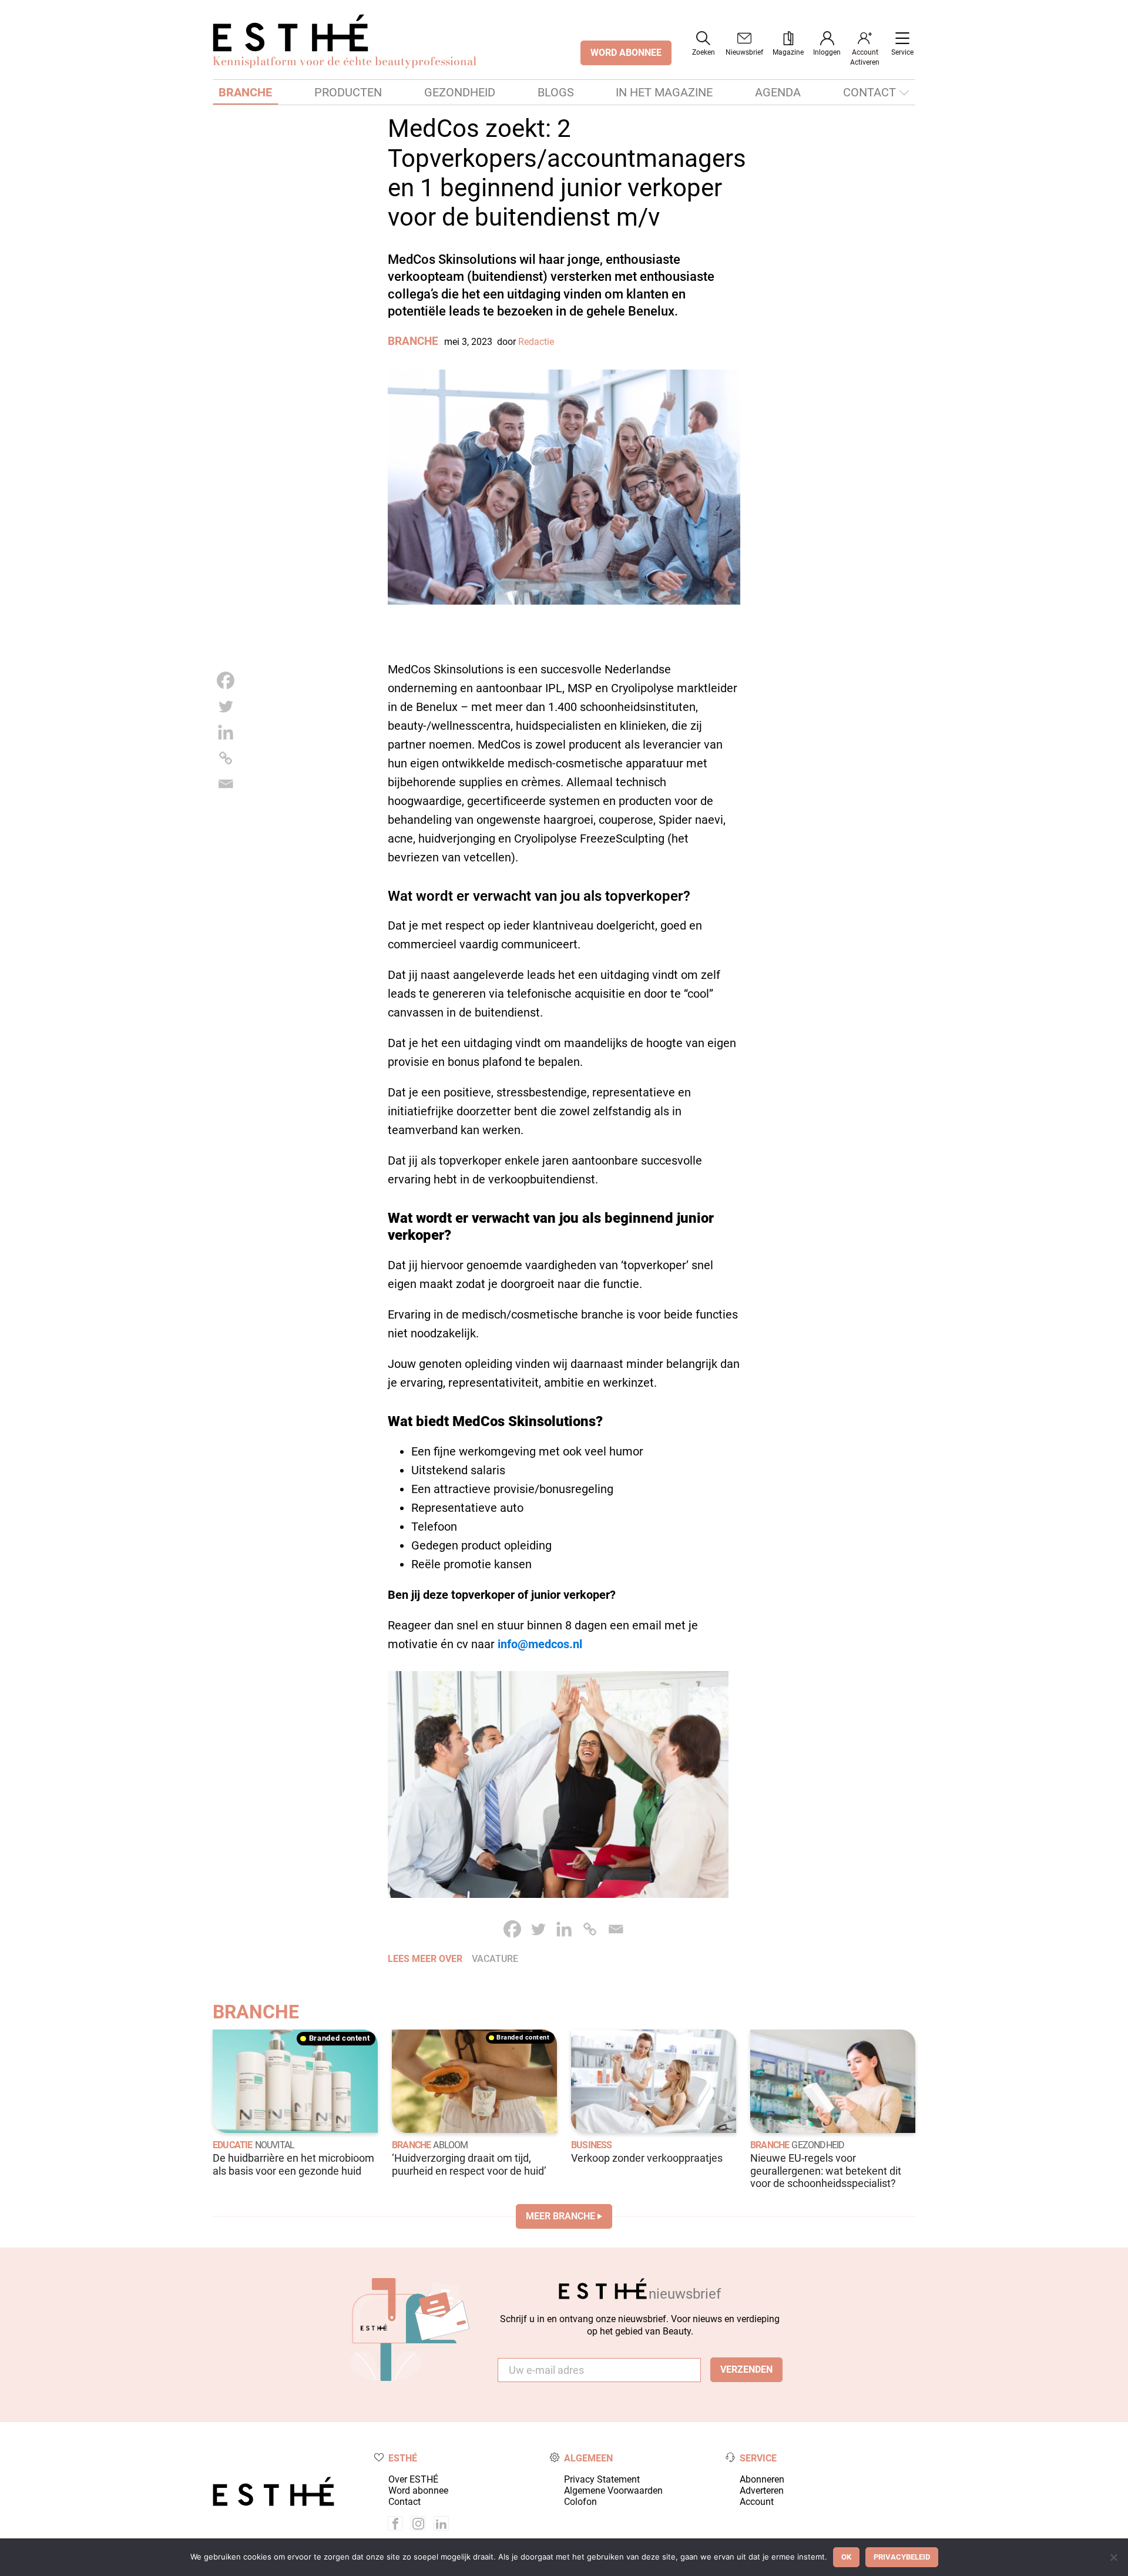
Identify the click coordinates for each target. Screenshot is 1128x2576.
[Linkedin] (226, 732)
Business (592, 2145)
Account (757, 2502)
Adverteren (762, 2491)
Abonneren (762, 2479)
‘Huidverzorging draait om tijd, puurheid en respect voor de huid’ (469, 2164)
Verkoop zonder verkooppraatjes (647, 2158)
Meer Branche (560, 2216)
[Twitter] (226, 706)
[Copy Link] (226, 758)
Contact (869, 92)
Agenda (778, 92)
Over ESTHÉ (413, 2479)
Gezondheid (460, 92)
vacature (495, 1959)
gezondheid (818, 2145)
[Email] (226, 784)
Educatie (233, 2145)
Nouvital (275, 2145)
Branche (245, 92)
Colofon (580, 2502)
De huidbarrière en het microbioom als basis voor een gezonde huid (293, 2164)
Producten (348, 92)
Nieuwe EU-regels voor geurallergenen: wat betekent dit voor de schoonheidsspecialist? (826, 2171)
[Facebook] (226, 680)
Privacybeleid (902, 2557)
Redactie (536, 342)
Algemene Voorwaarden (613, 2491)
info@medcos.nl (540, 1644)
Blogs (556, 92)
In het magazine (664, 92)
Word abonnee (418, 2491)
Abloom (450, 2145)
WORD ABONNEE (626, 53)
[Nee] (1113, 2557)
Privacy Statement (602, 2479)
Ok (846, 2557)
